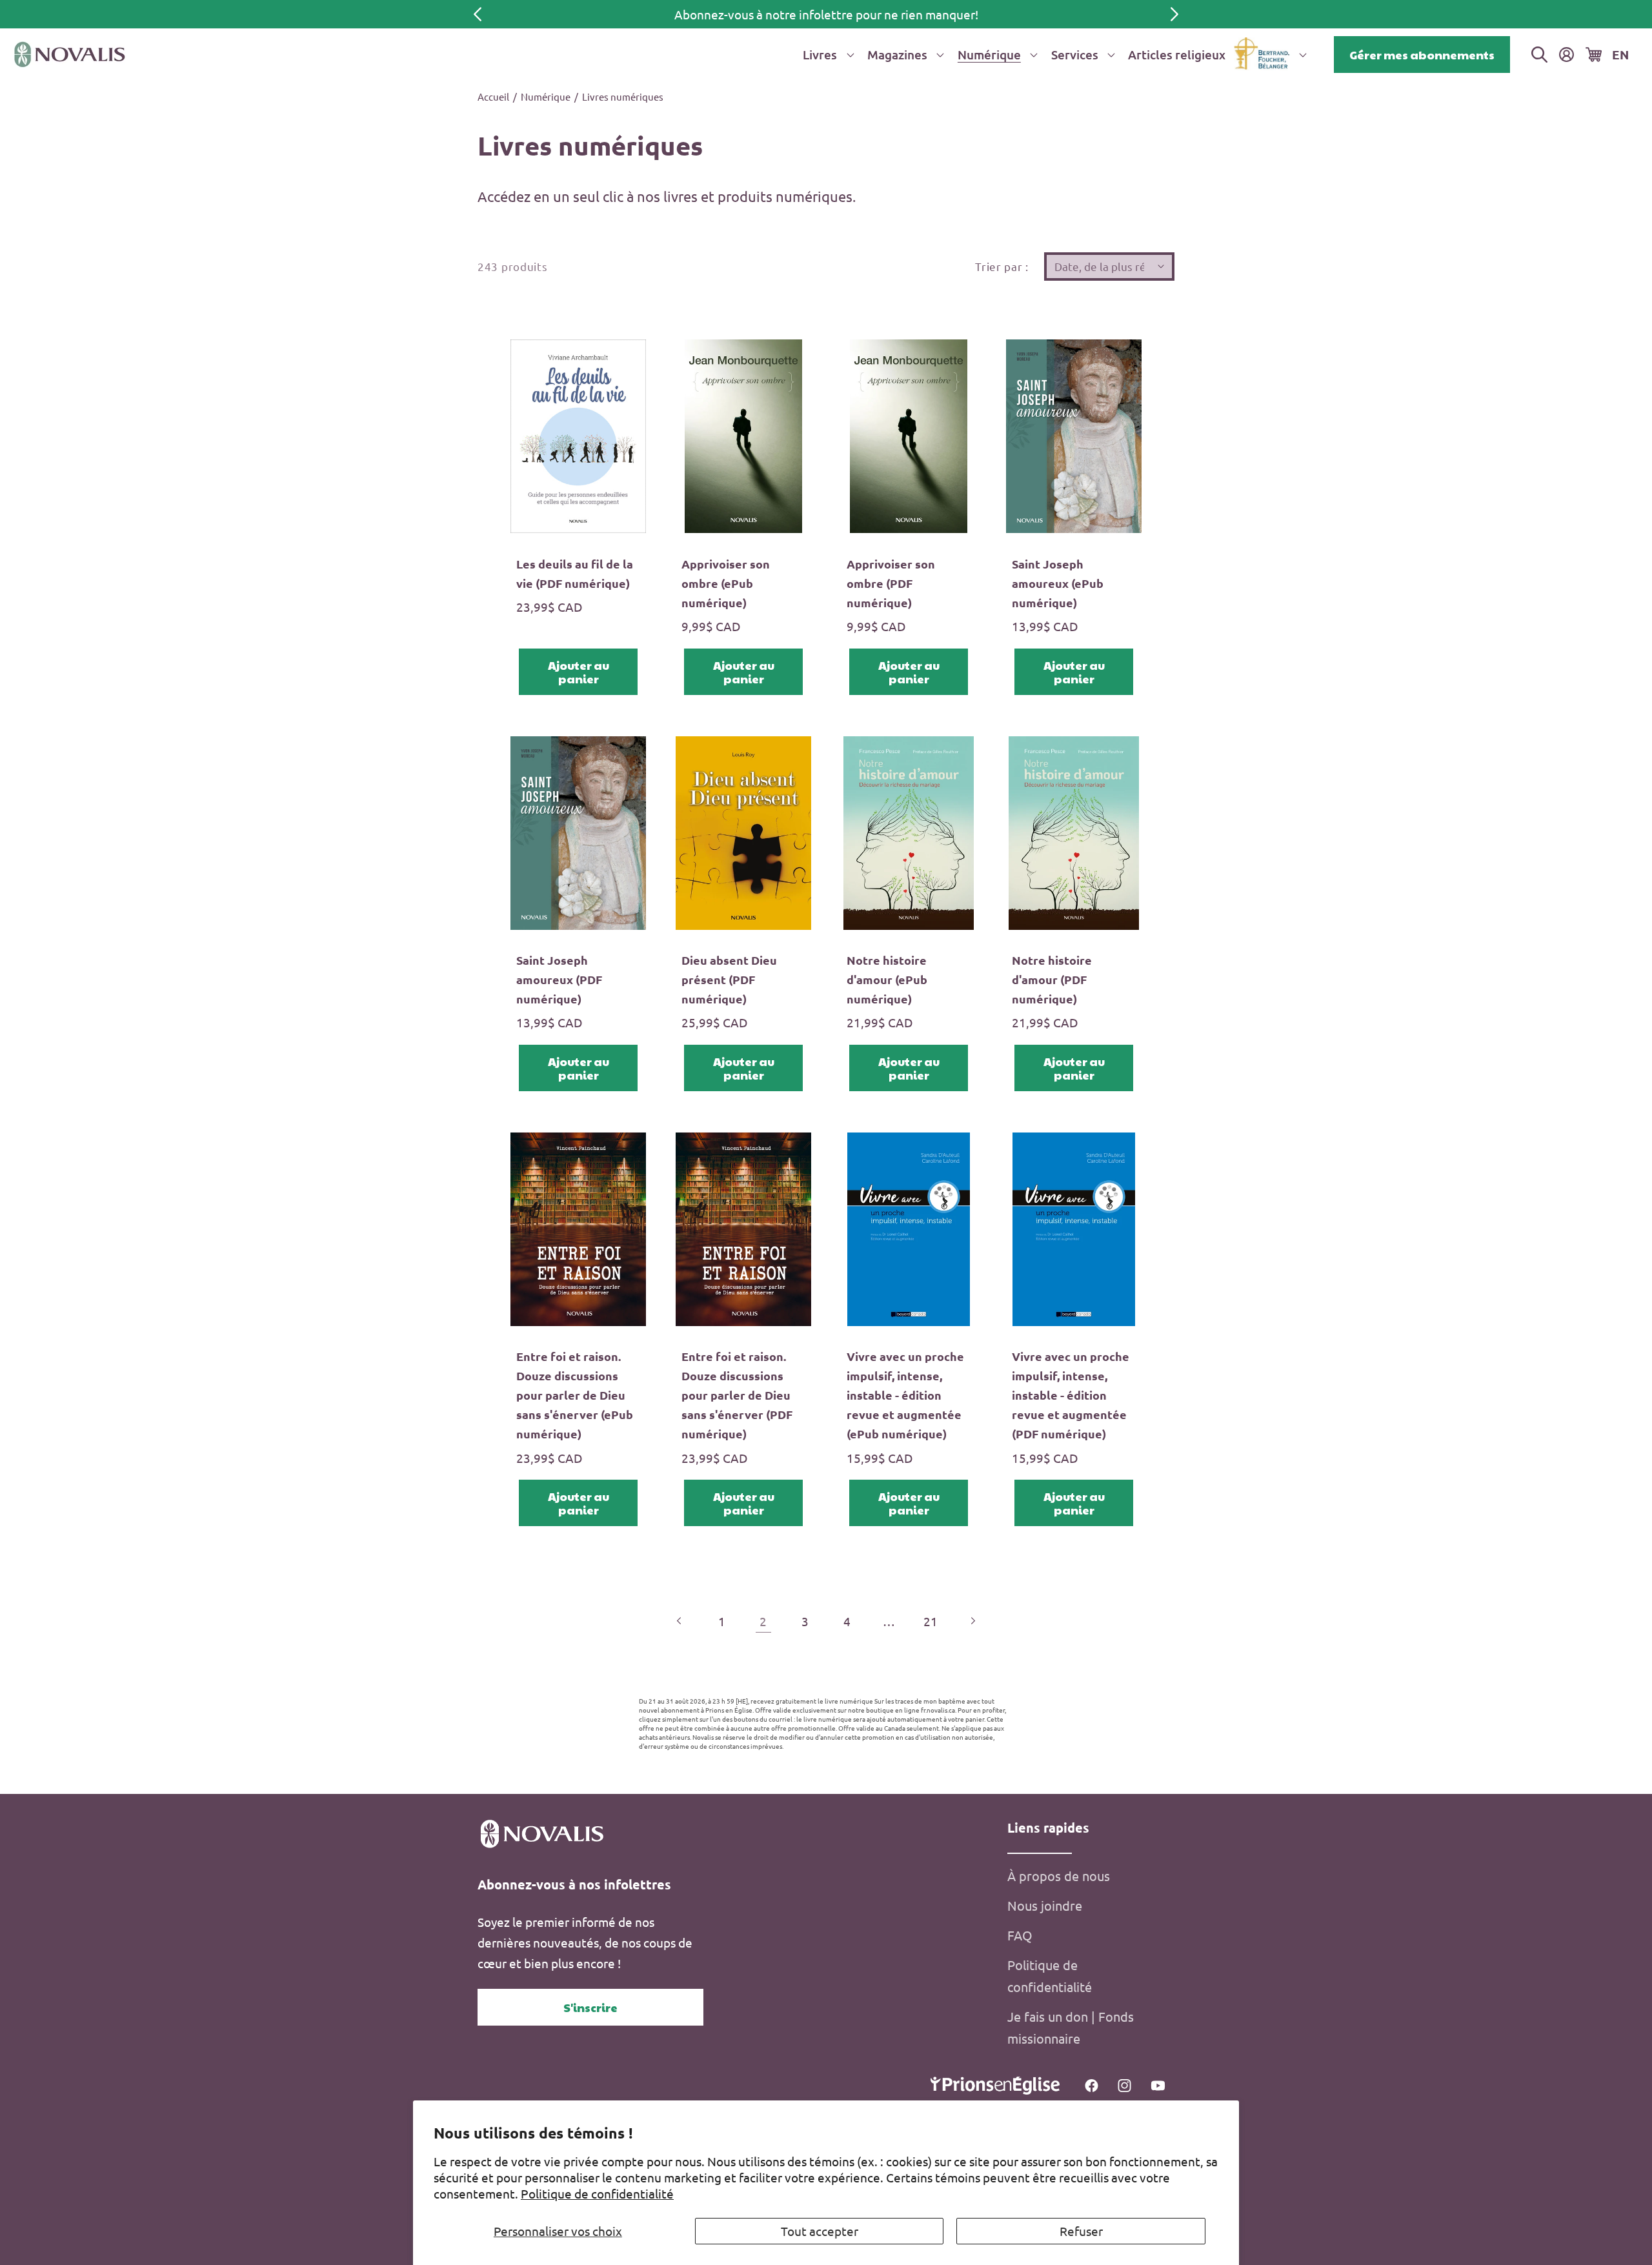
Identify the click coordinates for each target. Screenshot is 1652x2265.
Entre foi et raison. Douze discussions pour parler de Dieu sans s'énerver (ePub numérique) (575, 1395)
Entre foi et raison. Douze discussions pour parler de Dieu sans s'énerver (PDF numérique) (737, 1395)
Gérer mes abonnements (1422, 55)
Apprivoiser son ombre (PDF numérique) (891, 583)
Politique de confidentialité (597, 2193)
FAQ (1020, 1935)
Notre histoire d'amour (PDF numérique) (1052, 979)
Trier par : (1002, 266)
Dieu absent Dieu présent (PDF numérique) (729, 979)
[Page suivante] (972, 1621)
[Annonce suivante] (1174, 14)
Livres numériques (623, 96)
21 (931, 1621)
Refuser (1081, 2231)
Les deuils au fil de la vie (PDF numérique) (575, 573)
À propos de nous (1059, 1876)
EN (1620, 55)
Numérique (546, 96)
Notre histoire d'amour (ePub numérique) (887, 979)
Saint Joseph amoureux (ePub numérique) (1058, 583)
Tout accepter (820, 2231)
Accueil (493, 96)
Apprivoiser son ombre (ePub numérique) (726, 583)
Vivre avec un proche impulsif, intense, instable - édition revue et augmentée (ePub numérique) (905, 1395)
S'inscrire (590, 2007)
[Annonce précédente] (478, 14)
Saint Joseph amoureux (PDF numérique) (559, 979)
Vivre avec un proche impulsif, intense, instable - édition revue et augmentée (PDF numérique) (1071, 1395)
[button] (826, 55)
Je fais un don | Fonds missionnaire (1071, 2027)
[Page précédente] (680, 1621)
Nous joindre (1045, 1905)
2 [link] (763, 1621)
